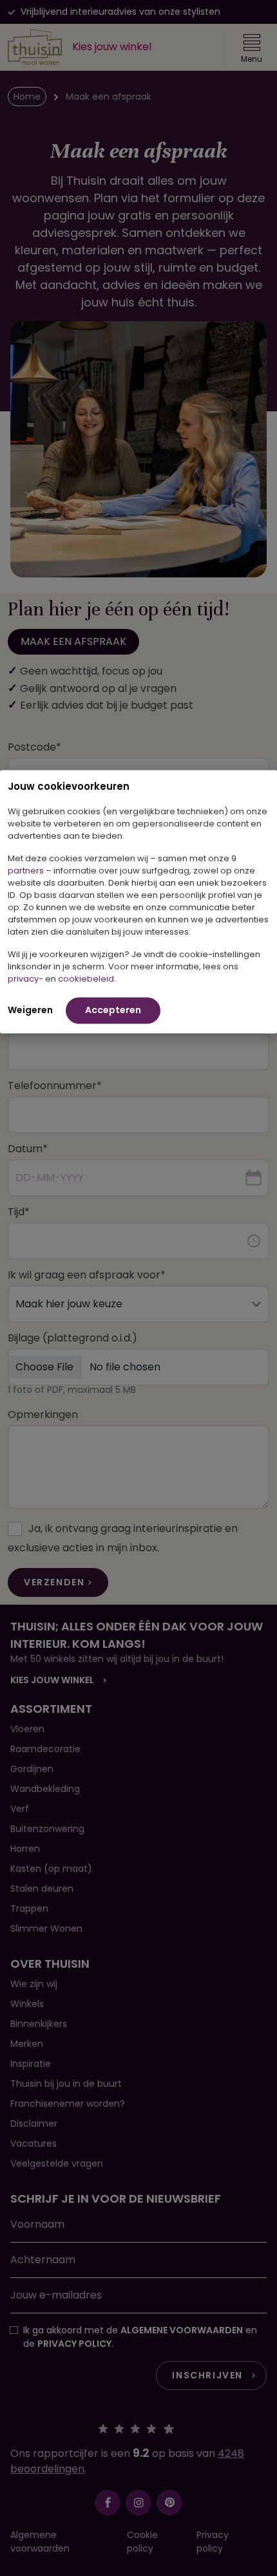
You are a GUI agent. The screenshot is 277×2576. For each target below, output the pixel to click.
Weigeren (30, 1009)
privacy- (25, 978)
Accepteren (113, 1009)
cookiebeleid (86, 978)
